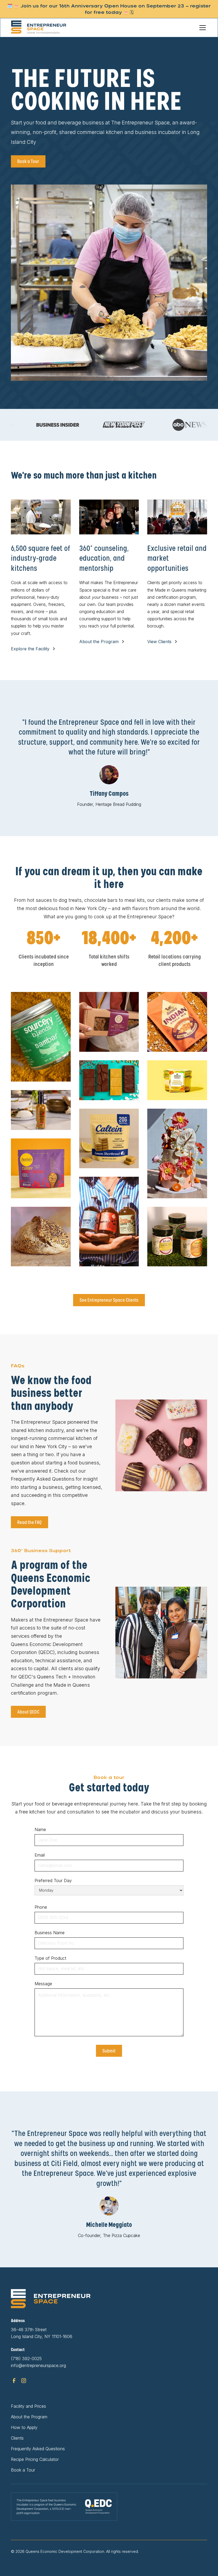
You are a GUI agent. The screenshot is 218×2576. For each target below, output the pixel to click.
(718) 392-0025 (26, 2359)
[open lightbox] (41, 1037)
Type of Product (50, 1958)
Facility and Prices (28, 2406)
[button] (202, 28)
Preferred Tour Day (53, 1880)
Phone (41, 1907)
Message (43, 1984)
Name (40, 1829)
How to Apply (24, 2427)
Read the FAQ (30, 1522)
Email (40, 1855)
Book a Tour (28, 161)
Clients (17, 2438)
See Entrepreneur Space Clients (109, 1300)
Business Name (50, 1933)
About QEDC (28, 1712)
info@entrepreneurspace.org (38, 2365)
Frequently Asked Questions (38, 2449)
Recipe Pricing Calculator (35, 2459)
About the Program (29, 2417)
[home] (45, 28)
